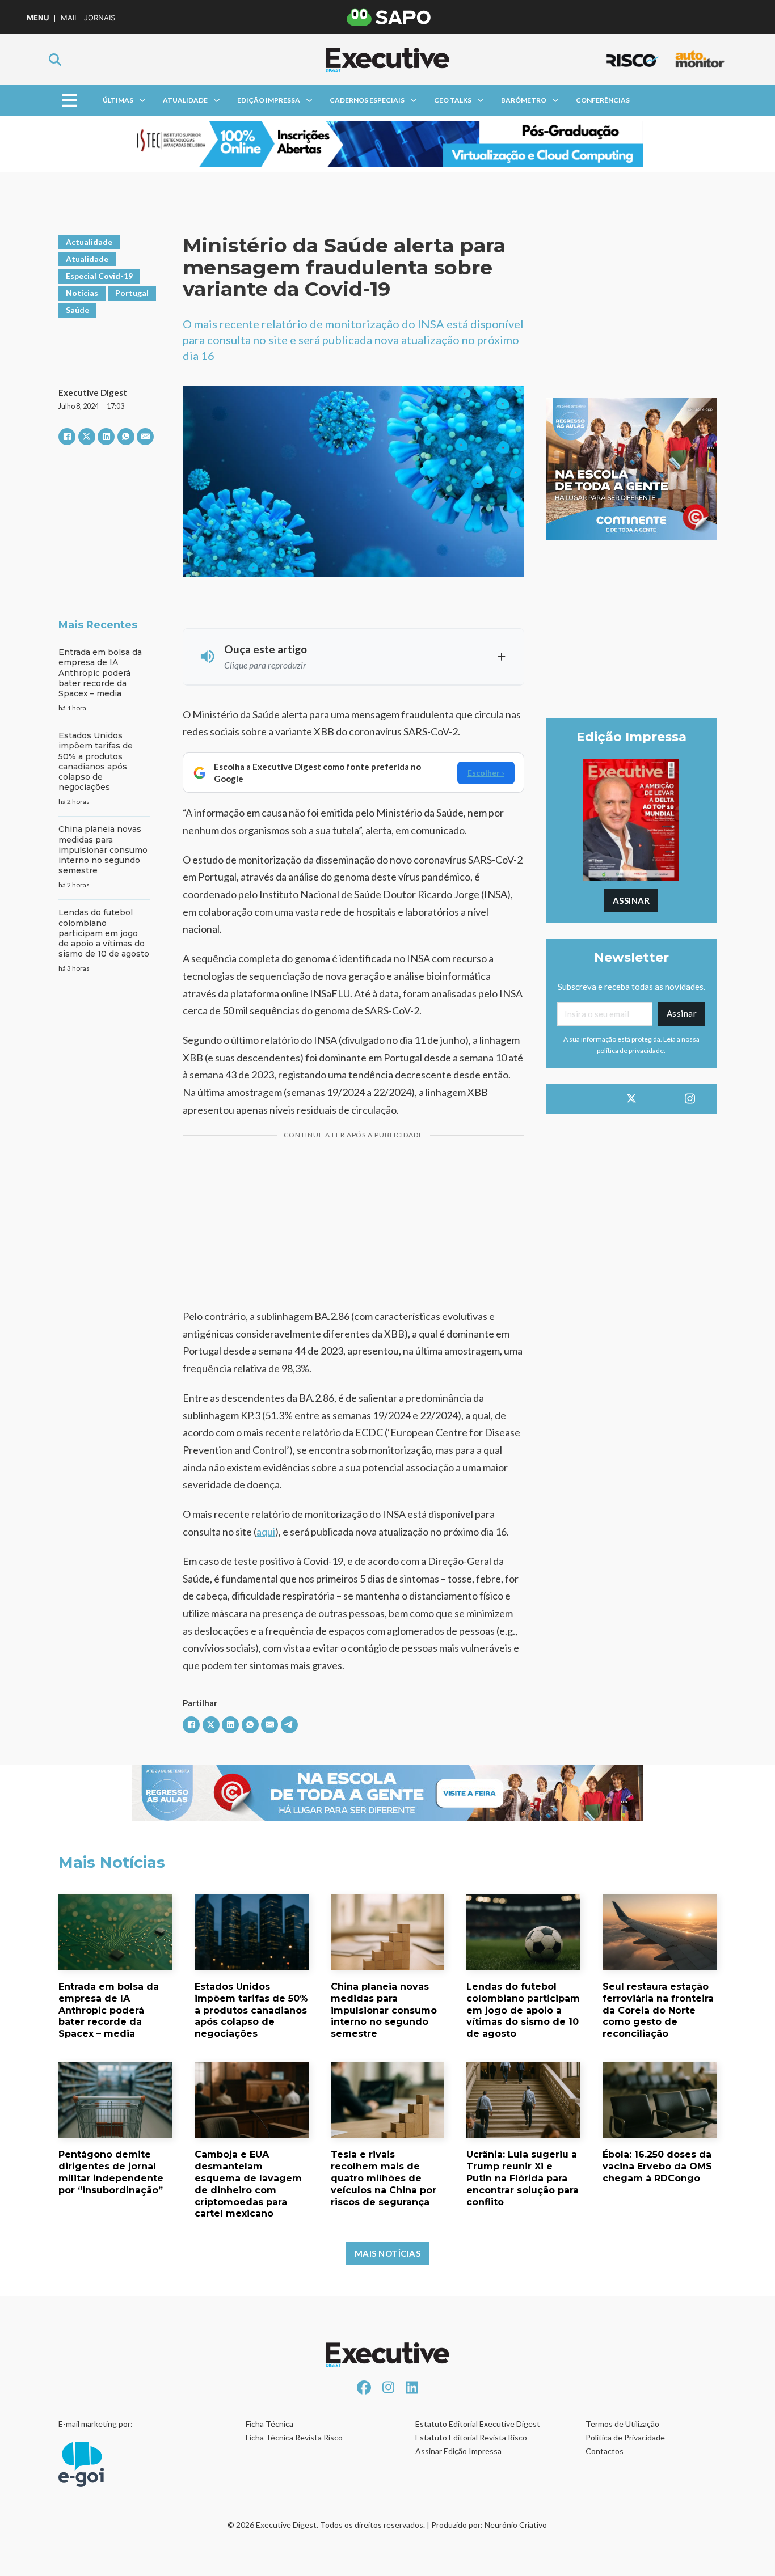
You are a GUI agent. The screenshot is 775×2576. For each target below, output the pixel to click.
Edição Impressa (269, 100)
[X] (87, 437)
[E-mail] (145, 437)
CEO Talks (453, 100)
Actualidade (89, 242)
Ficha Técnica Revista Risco (294, 2437)
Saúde (77, 310)
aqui (266, 1532)
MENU (38, 18)
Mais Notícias (388, 2253)
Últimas (118, 100)
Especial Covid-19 (99, 276)
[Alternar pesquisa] (55, 60)
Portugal (132, 293)
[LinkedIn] (106, 437)
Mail (70, 18)
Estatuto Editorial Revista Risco (471, 2437)
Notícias (82, 293)
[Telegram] (289, 1725)
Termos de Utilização (622, 2424)
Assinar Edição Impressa (458, 2451)
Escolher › (486, 773)
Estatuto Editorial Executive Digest (478, 2424)
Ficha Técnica (269, 2424)
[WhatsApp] (126, 437)
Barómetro (524, 100)
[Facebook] (67, 437)
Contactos (605, 2451)
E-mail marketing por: (96, 2424)
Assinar (631, 900)
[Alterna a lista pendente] (142, 100)
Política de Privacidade (625, 2437)
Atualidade (185, 100)
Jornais (100, 18)
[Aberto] (70, 101)
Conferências (603, 100)
